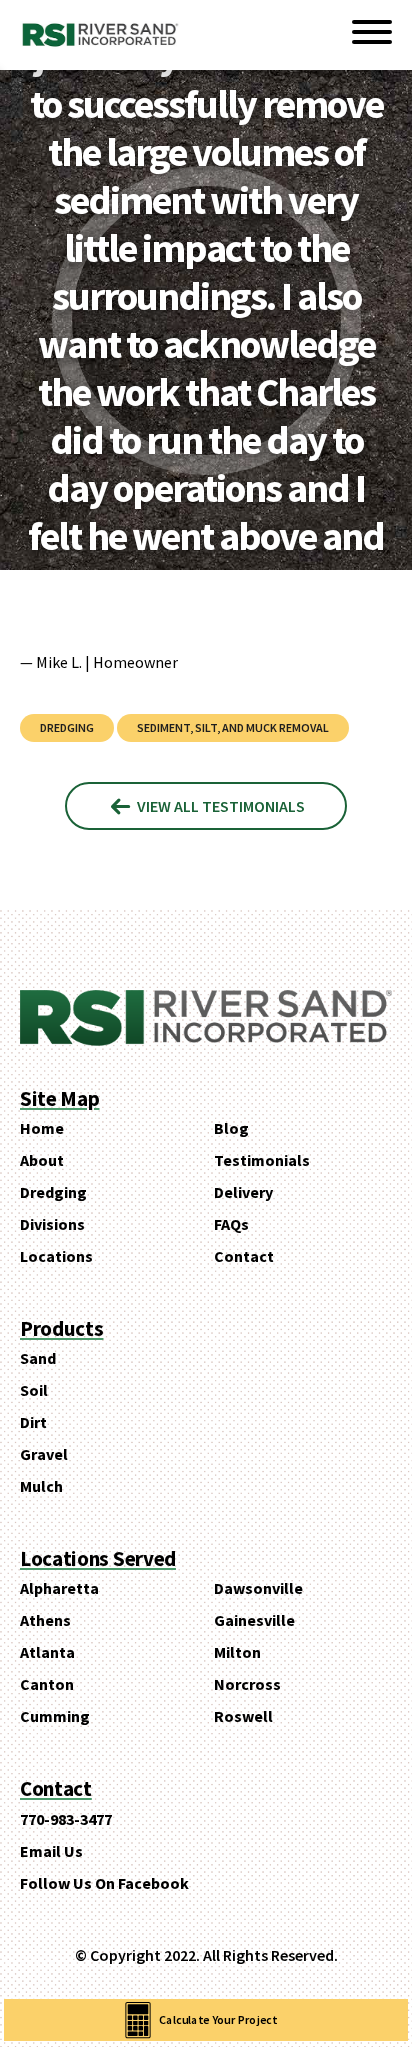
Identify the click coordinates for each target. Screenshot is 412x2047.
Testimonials (262, 1160)
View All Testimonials (219, 806)
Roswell (243, 1716)
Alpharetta (59, 1588)
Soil (34, 1390)
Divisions (52, 1224)
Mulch (41, 1486)
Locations (56, 1256)
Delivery (243, 1192)
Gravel (44, 1454)
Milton (237, 1652)
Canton (47, 1684)
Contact (244, 1256)
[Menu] (372, 35)
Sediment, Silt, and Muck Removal (233, 727)
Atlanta (47, 1652)
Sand (38, 1358)
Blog (231, 1128)
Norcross (247, 1684)
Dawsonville (258, 1588)
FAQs (231, 1224)
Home (42, 1128)
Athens (45, 1620)
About (42, 1160)
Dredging (67, 727)
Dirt (33, 1422)
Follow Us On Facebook (104, 1883)
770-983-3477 (66, 1819)
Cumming (55, 1716)
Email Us (51, 1851)
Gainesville (254, 1620)
